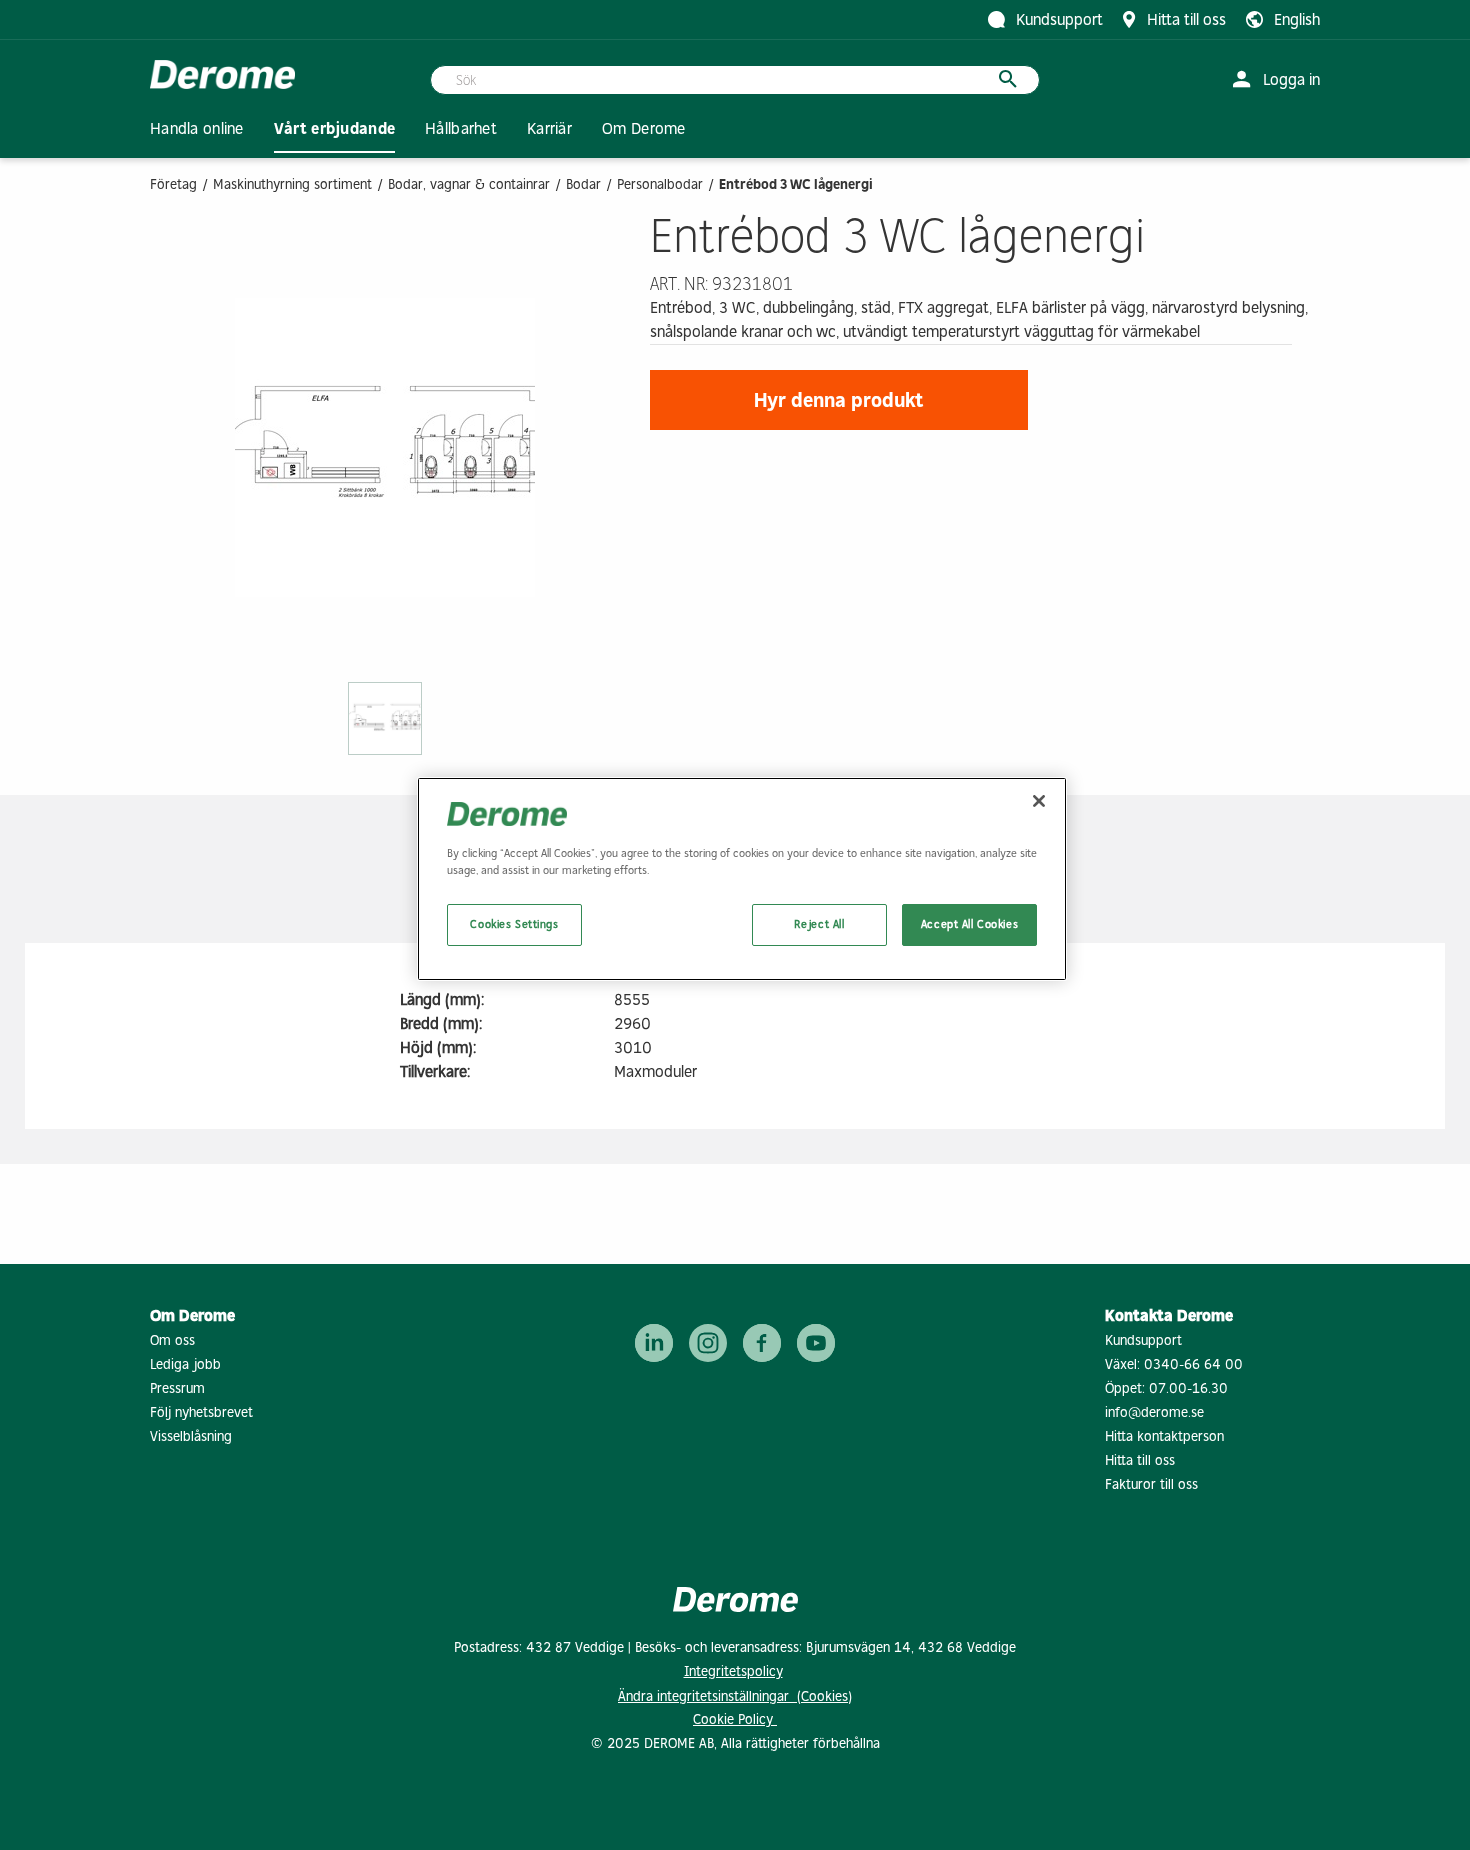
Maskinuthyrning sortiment (292, 184)
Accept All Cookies (969, 924)
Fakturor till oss (1151, 1484)
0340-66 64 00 (1193, 1364)
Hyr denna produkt (839, 400)
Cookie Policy (735, 1719)
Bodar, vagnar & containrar (469, 184)
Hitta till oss (1140, 1460)
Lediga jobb (185, 1364)
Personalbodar (660, 184)
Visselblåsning (191, 1436)
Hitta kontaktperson (1164, 1436)
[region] (742, 879)
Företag (173, 184)
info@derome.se (1154, 1412)
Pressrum (177, 1388)
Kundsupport (1143, 1340)
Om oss (172, 1340)
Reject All (819, 924)
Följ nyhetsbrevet (201, 1412)
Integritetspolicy (733, 1671)
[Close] (1039, 801)
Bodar (583, 184)
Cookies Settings (514, 924)
